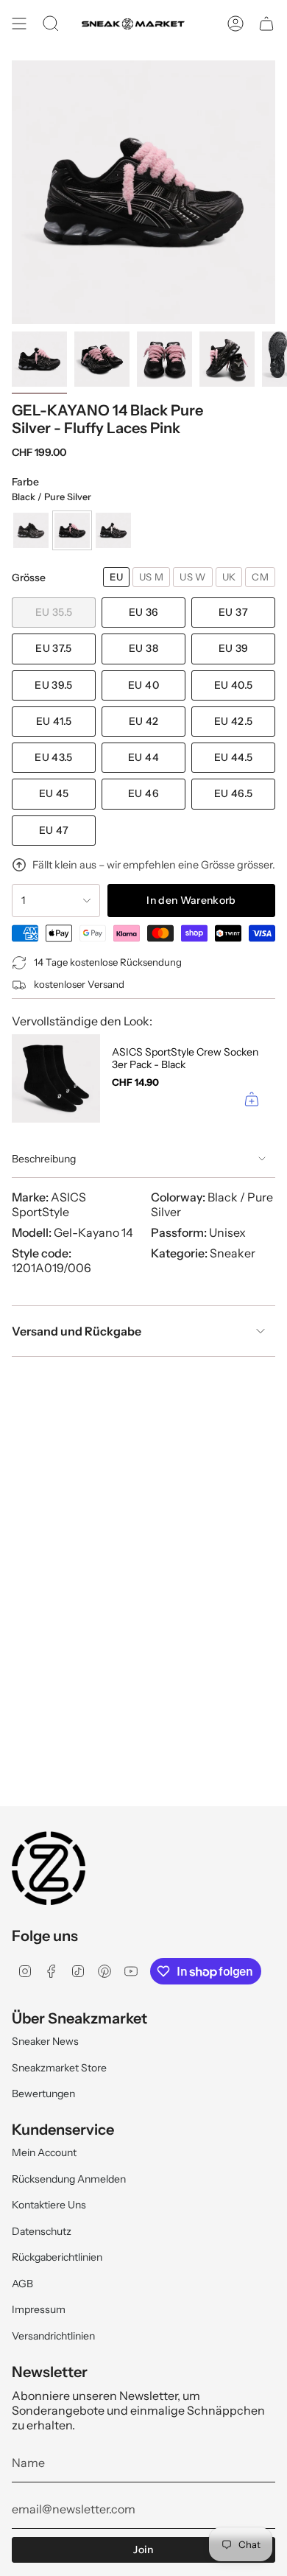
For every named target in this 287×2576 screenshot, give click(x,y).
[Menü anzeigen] (19, 24)
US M (151, 577)
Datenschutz (42, 2231)
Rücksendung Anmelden (69, 2179)
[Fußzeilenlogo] (49, 1868)
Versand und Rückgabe (77, 1331)
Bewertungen (43, 2094)
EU (116, 577)
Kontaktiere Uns (49, 2205)
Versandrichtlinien (53, 2336)
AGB (22, 2284)
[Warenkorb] (266, 24)
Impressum (39, 2309)
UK (229, 577)
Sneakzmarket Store (59, 2068)
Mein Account (44, 2152)
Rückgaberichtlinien (57, 2257)
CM (260, 577)
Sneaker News (45, 2041)
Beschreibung (44, 1159)
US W (192, 577)
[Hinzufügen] (252, 1099)
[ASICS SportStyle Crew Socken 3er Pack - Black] (56, 1078)
